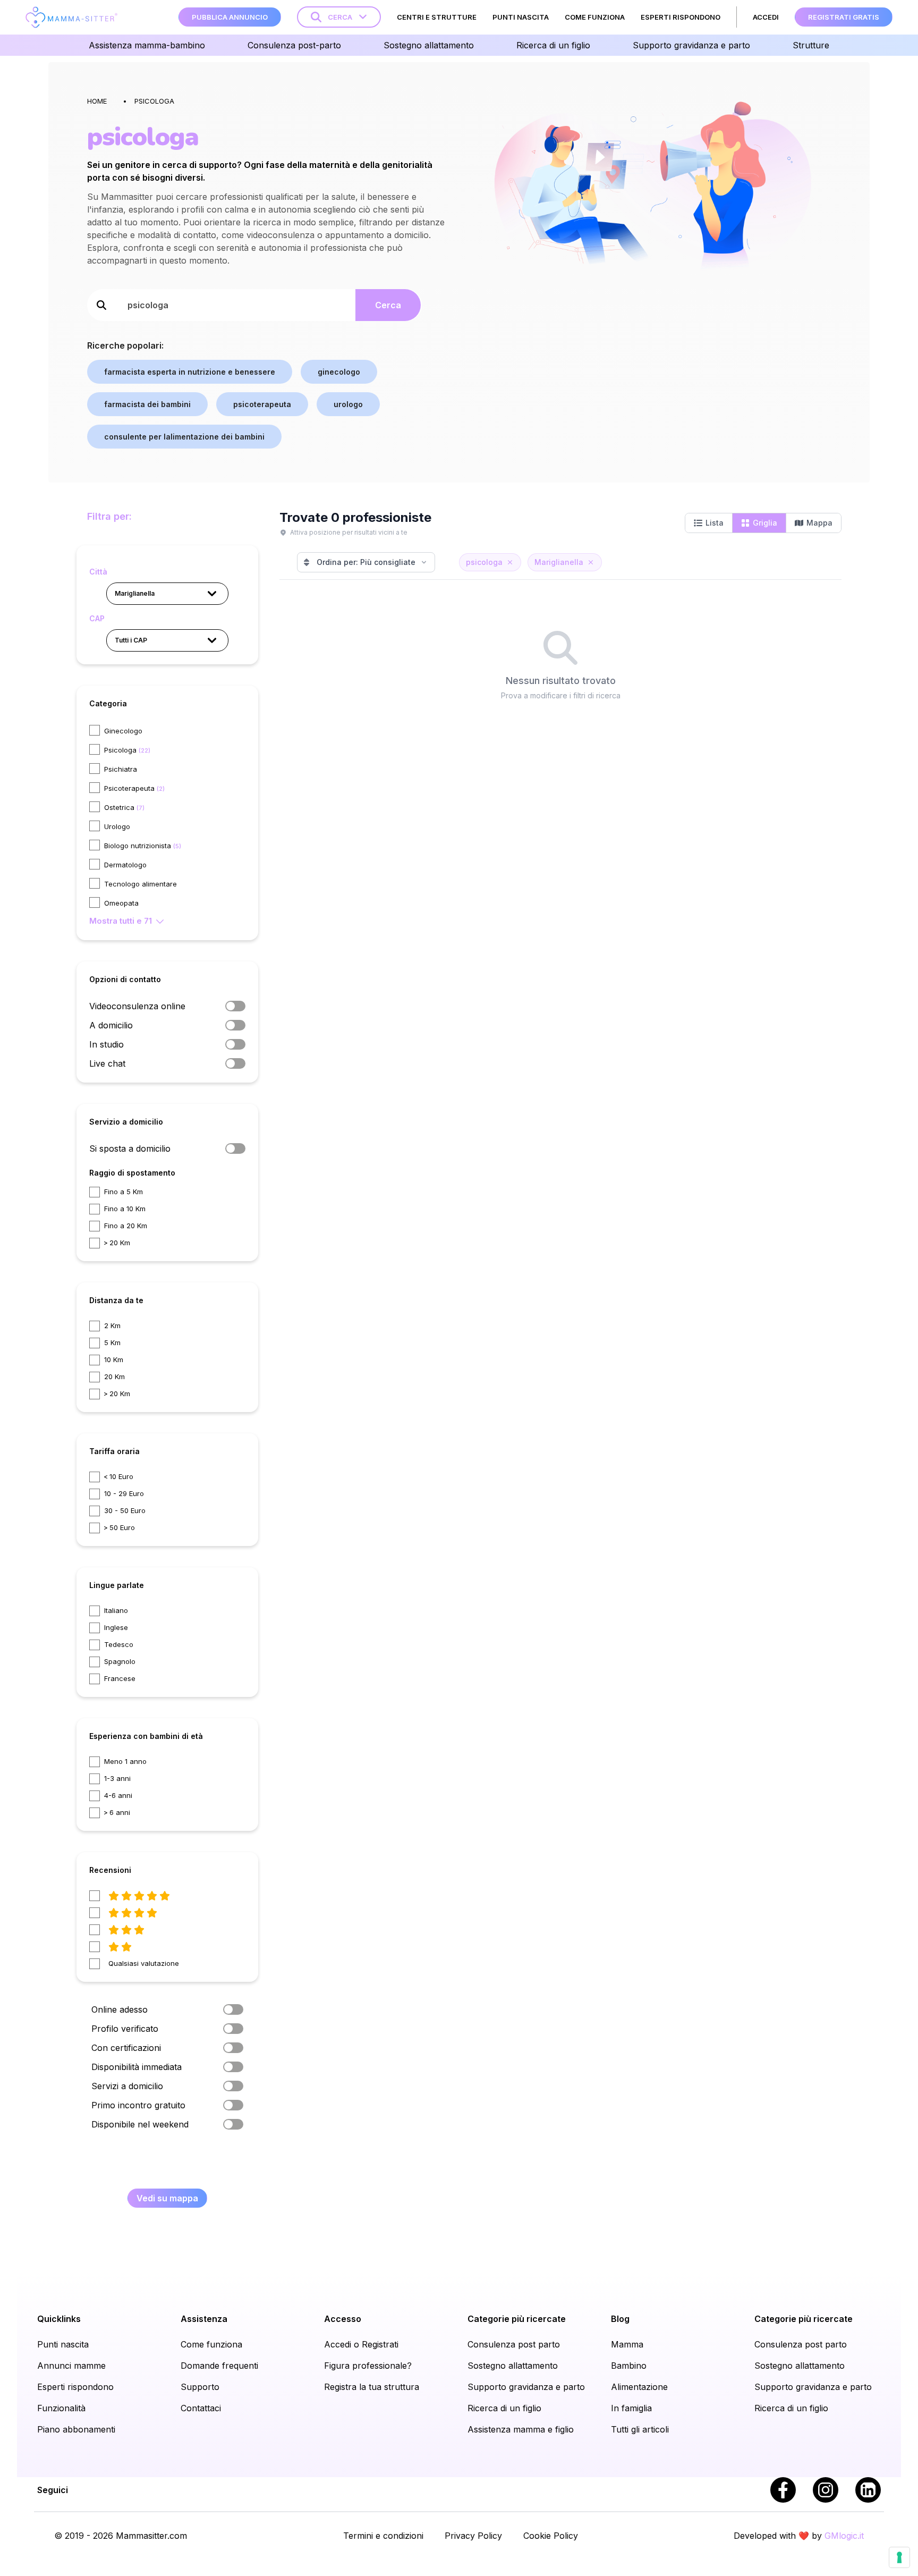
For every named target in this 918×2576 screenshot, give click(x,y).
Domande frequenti (219, 2366)
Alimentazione (639, 2387)
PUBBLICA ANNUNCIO (230, 17)
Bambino (629, 2366)
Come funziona (211, 2344)
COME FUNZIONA (595, 17)
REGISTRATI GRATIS (844, 17)
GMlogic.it (844, 2536)
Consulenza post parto (514, 2344)
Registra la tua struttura (372, 2387)
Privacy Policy (473, 2536)
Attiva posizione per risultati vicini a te (349, 532)
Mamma (627, 2344)
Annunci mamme (71, 2366)
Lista (715, 523)
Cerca (388, 305)
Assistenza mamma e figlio (521, 2429)
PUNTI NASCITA (521, 17)
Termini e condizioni (383, 2536)
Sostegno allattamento (513, 2366)
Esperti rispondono (75, 2387)
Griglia (765, 523)
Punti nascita (63, 2344)
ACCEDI (766, 17)
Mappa (819, 523)
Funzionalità (61, 2408)
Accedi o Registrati (361, 2344)
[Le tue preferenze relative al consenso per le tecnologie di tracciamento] (899, 2557)
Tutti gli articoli (640, 2429)
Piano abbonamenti (76, 2429)
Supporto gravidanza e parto (526, 2387)
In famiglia (631, 2408)
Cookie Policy (551, 2536)
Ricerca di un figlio (504, 2408)
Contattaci (201, 2408)
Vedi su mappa (167, 2198)
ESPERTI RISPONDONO (681, 17)
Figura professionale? (368, 2366)
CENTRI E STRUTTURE (437, 17)
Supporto (200, 2387)
